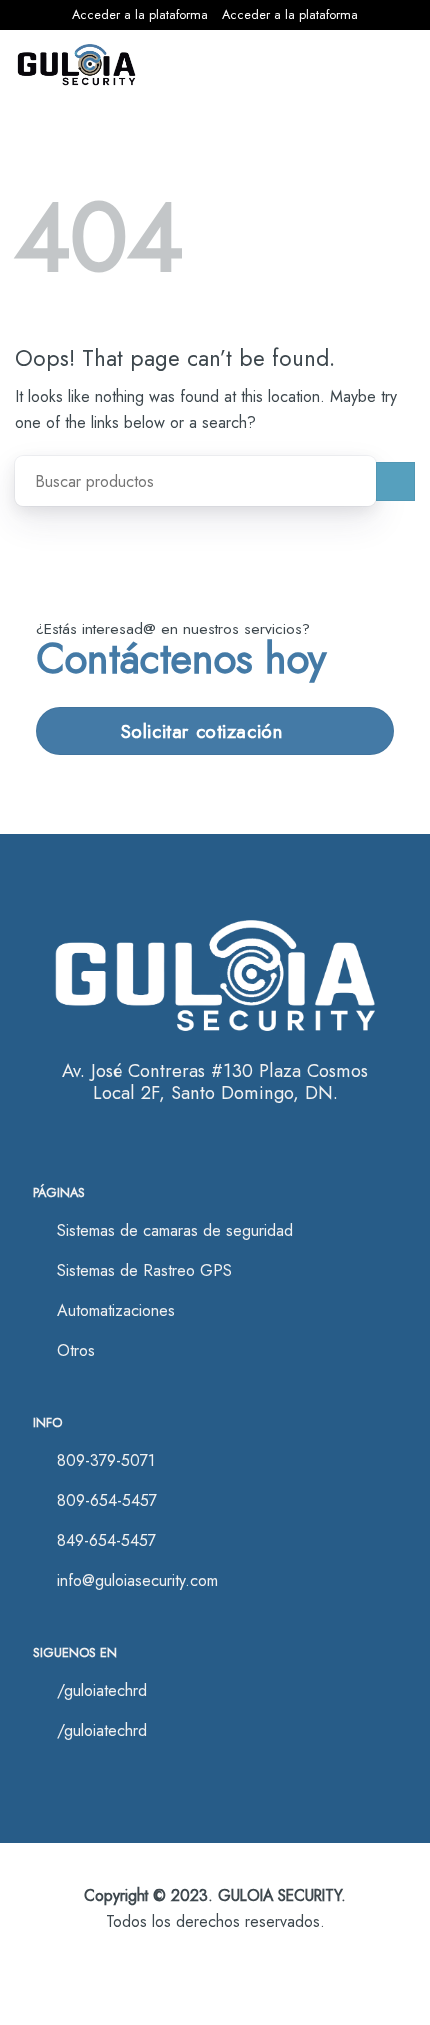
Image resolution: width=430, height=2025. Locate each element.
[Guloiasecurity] (76, 65)
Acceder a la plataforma (140, 14)
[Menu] (389, 65)
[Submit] (395, 481)
